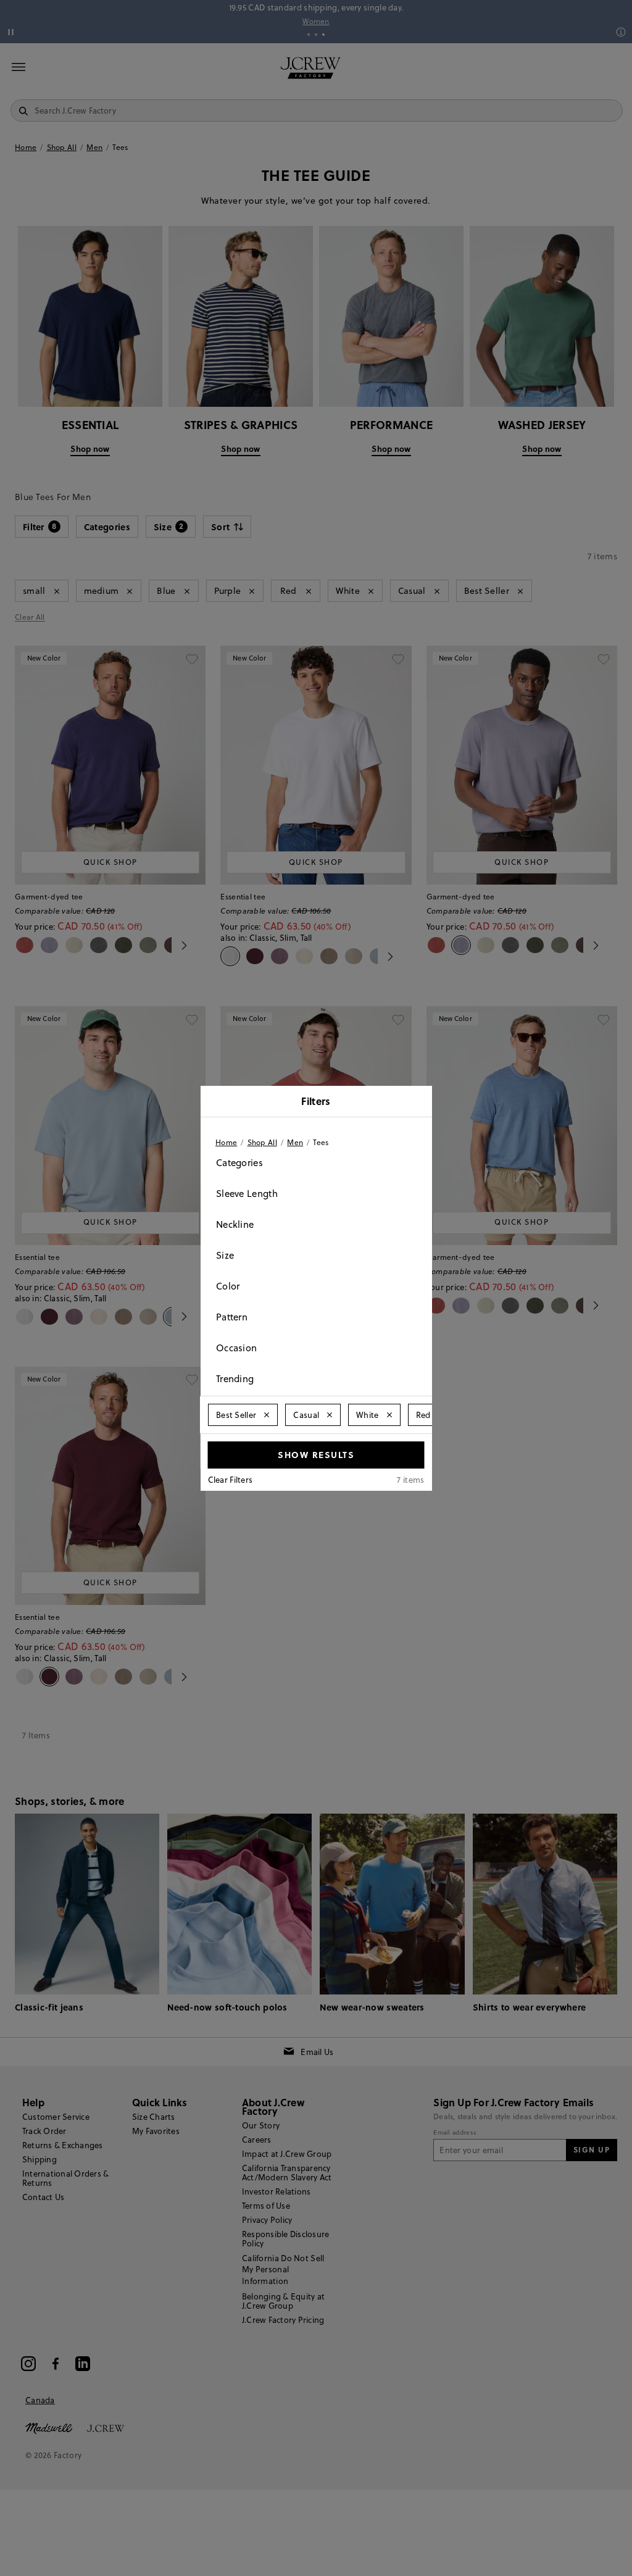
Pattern (232, 1317)
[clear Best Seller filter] (267, 1415)
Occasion (236, 1348)
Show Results (316, 1454)
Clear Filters (231, 1480)
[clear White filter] (389, 1415)
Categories (239, 1163)
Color (228, 1286)
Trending (235, 1379)
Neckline (235, 1224)
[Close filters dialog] (418, 1103)
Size (225, 1255)
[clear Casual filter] (330, 1415)
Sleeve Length (247, 1194)
